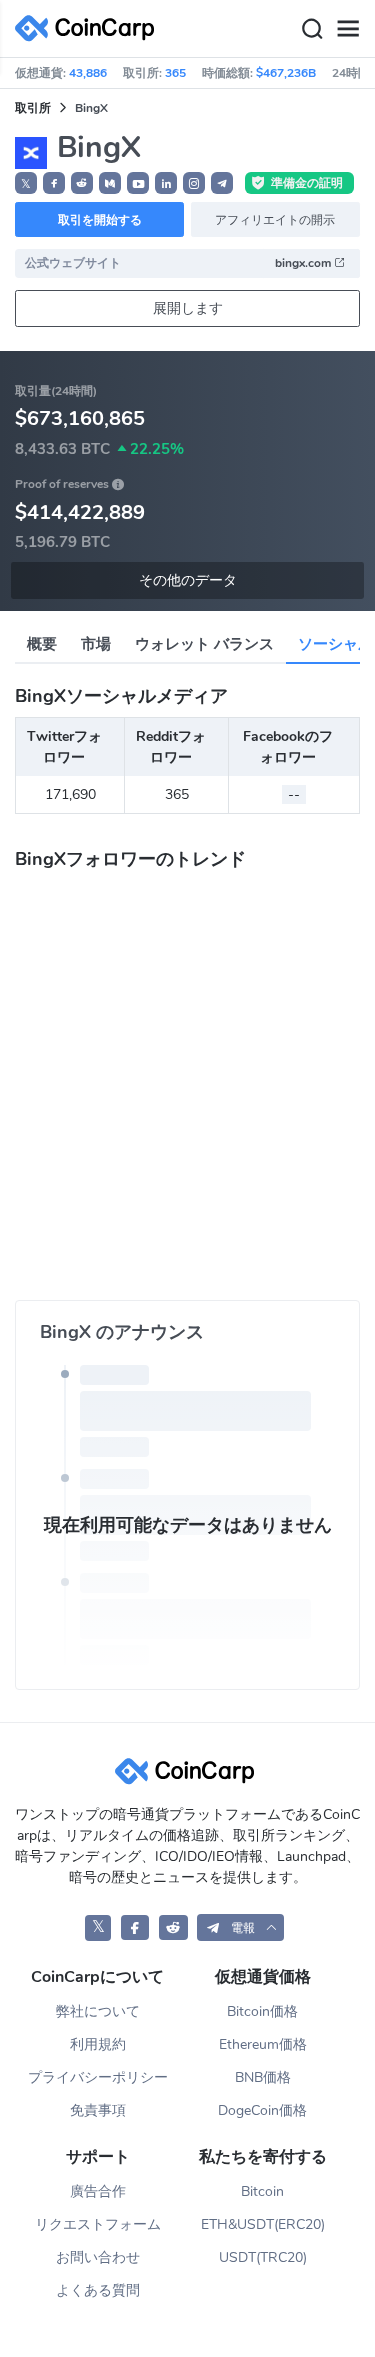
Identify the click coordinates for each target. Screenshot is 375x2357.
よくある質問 (98, 2290)
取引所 (33, 108)
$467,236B (286, 73)
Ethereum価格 (263, 2044)
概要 (42, 644)
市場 (96, 644)
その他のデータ (188, 580)
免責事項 (98, 2110)
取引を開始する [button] (100, 220)
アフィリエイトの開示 (275, 220)
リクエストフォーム (98, 2224)
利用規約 (98, 2044)
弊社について (98, 2011)
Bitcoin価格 (262, 2011)
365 (175, 73)
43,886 (88, 73)
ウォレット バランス (204, 644)
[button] (54, 183)
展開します (188, 308)
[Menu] (348, 29)
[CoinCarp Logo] (90, 28)
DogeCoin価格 (262, 2110)
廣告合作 (98, 2191)
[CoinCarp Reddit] (173, 1927)
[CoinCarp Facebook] (135, 1927)
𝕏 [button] (26, 184)
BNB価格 (263, 2077)
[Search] (312, 29)
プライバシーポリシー (98, 2077)
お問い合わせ (98, 2257)
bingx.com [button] (304, 263)
